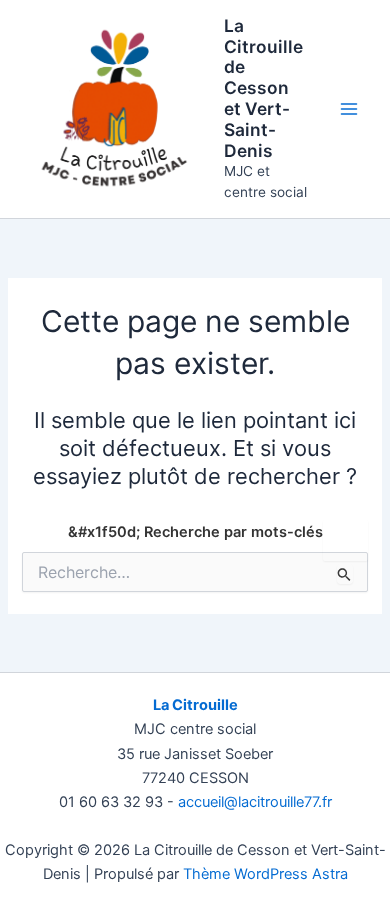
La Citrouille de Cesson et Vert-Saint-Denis (263, 88)
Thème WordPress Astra (265, 874)
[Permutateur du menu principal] (349, 109)
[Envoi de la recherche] (344, 574)
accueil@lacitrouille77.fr (255, 802)
